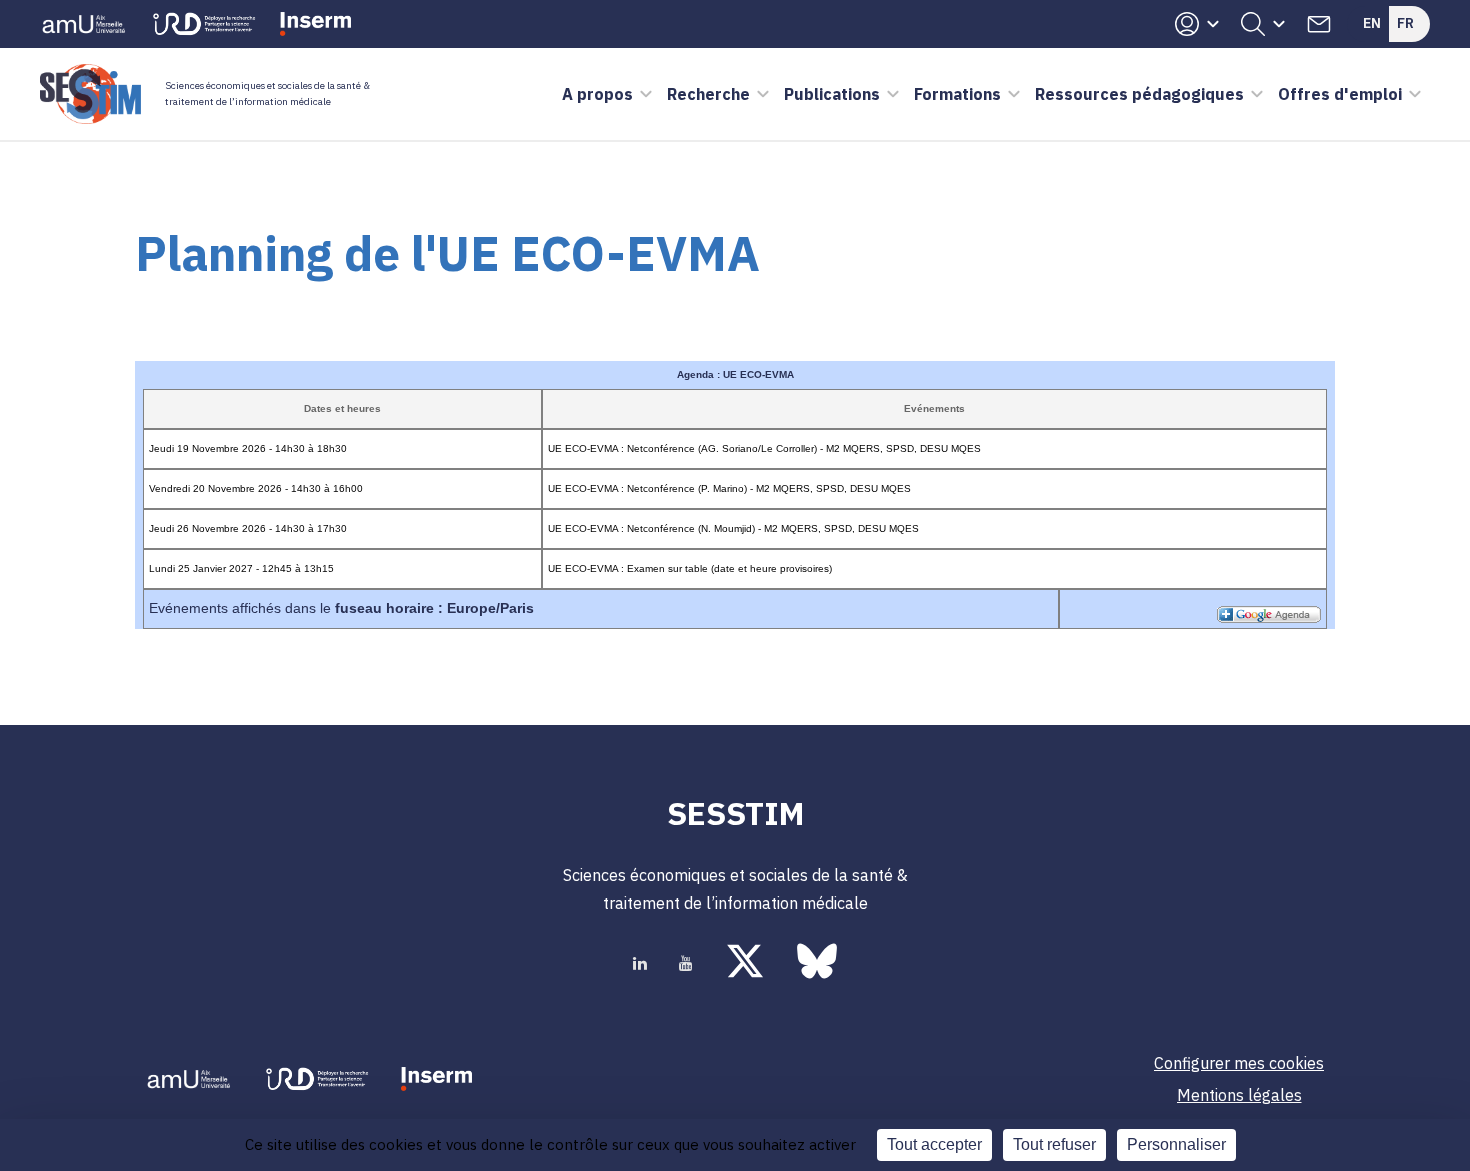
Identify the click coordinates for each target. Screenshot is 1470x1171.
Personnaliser (1176, 1144)
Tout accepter (934, 1144)
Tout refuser (1054, 1144)
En (1372, 23)
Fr (1405, 23)
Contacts (1319, 24)
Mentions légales (1239, 1095)
